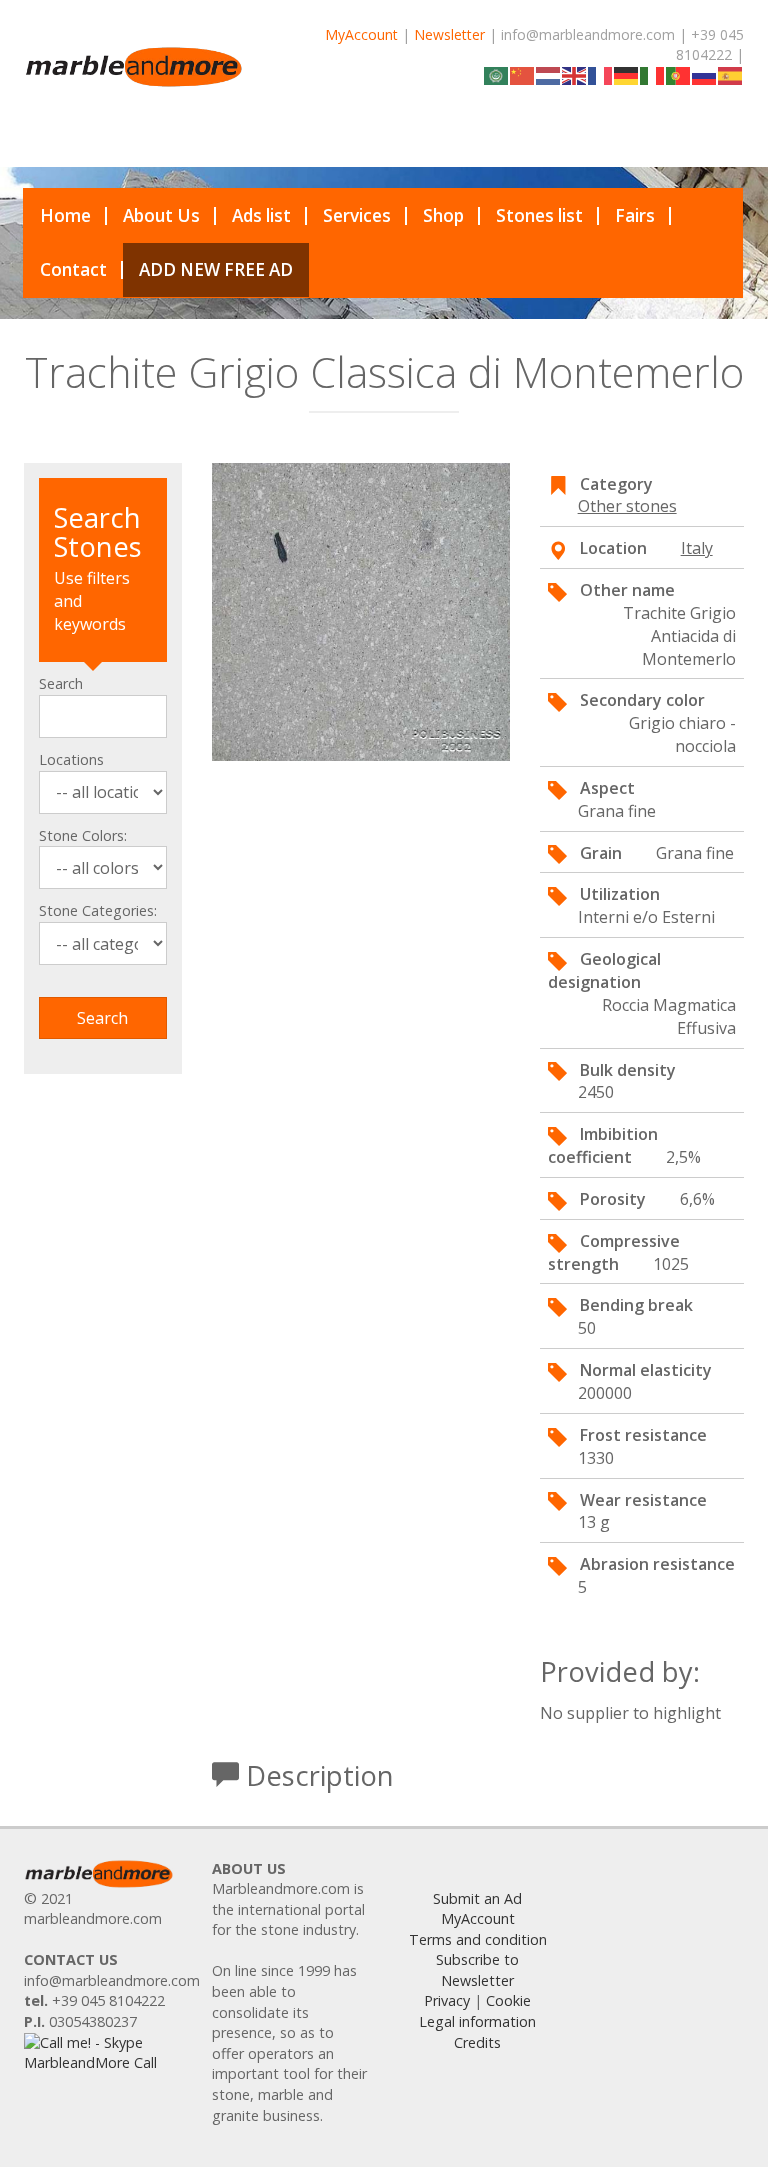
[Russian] (705, 74)
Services (357, 215)
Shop (443, 215)
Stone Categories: (98, 910)
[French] (601, 74)
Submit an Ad (477, 1898)
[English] (575, 74)
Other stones (627, 506)
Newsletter (449, 34)
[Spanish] (731, 74)
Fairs (635, 215)
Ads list (261, 215)
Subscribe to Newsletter (477, 1970)
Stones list (539, 215)
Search (61, 683)
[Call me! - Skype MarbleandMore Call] (103, 2051)
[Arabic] (497, 74)
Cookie (508, 2000)
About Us (161, 215)
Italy (697, 548)
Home (65, 215)
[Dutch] (549, 74)
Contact (73, 269)
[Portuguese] (679, 74)
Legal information (477, 2021)
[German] (627, 74)
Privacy (447, 2000)
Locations (71, 759)
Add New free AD (216, 269)
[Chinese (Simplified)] (523, 74)
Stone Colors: (83, 835)
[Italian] (653, 74)
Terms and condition (478, 1939)
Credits (477, 2042)
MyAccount (361, 34)
